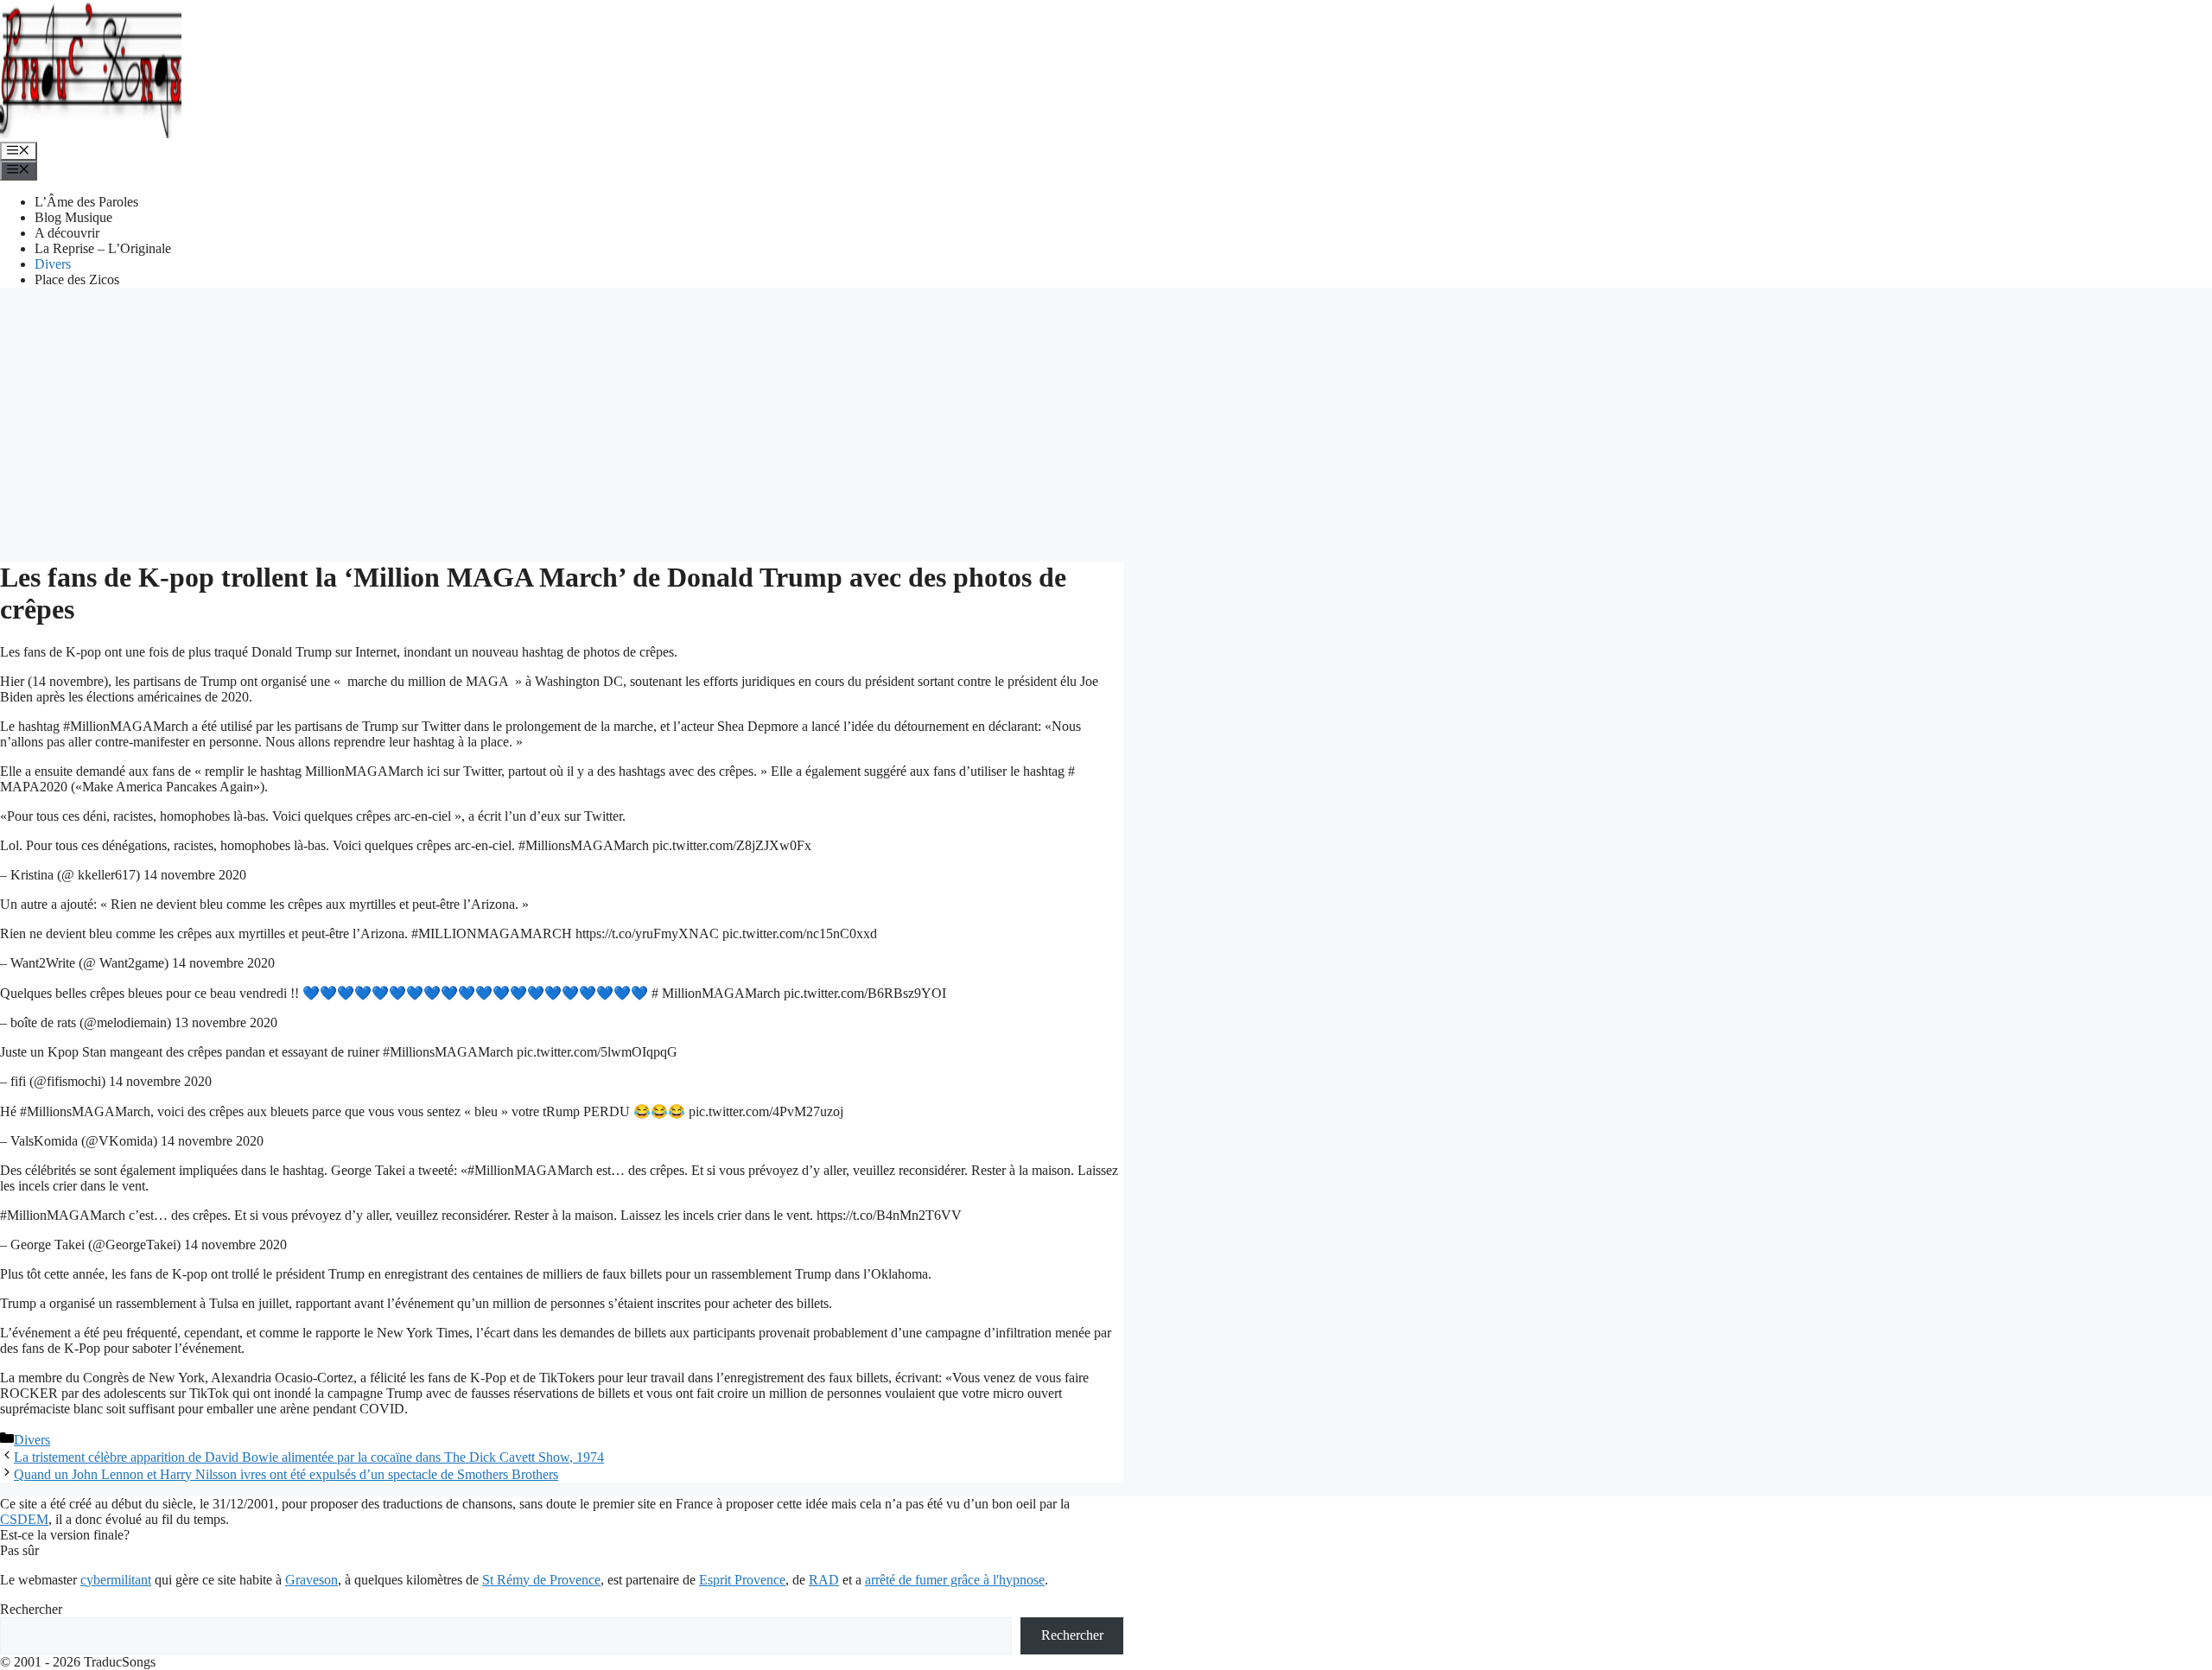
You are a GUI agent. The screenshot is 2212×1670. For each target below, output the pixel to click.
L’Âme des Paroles (86, 202)
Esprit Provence (742, 1580)
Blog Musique (73, 217)
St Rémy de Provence (541, 1580)
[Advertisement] (1106, 422)
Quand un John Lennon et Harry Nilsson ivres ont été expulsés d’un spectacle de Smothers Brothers (286, 1474)
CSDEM (24, 1519)
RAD (824, 1580)
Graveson (311, 1580)
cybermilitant (116, 1580)
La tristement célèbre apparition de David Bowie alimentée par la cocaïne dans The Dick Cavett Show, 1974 (309, 1457)
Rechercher (31, 1609)
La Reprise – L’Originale (103, 248)
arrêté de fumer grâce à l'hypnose (955, 1580)
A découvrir (67, 233)
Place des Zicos (77, 279)
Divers (53, 264)
